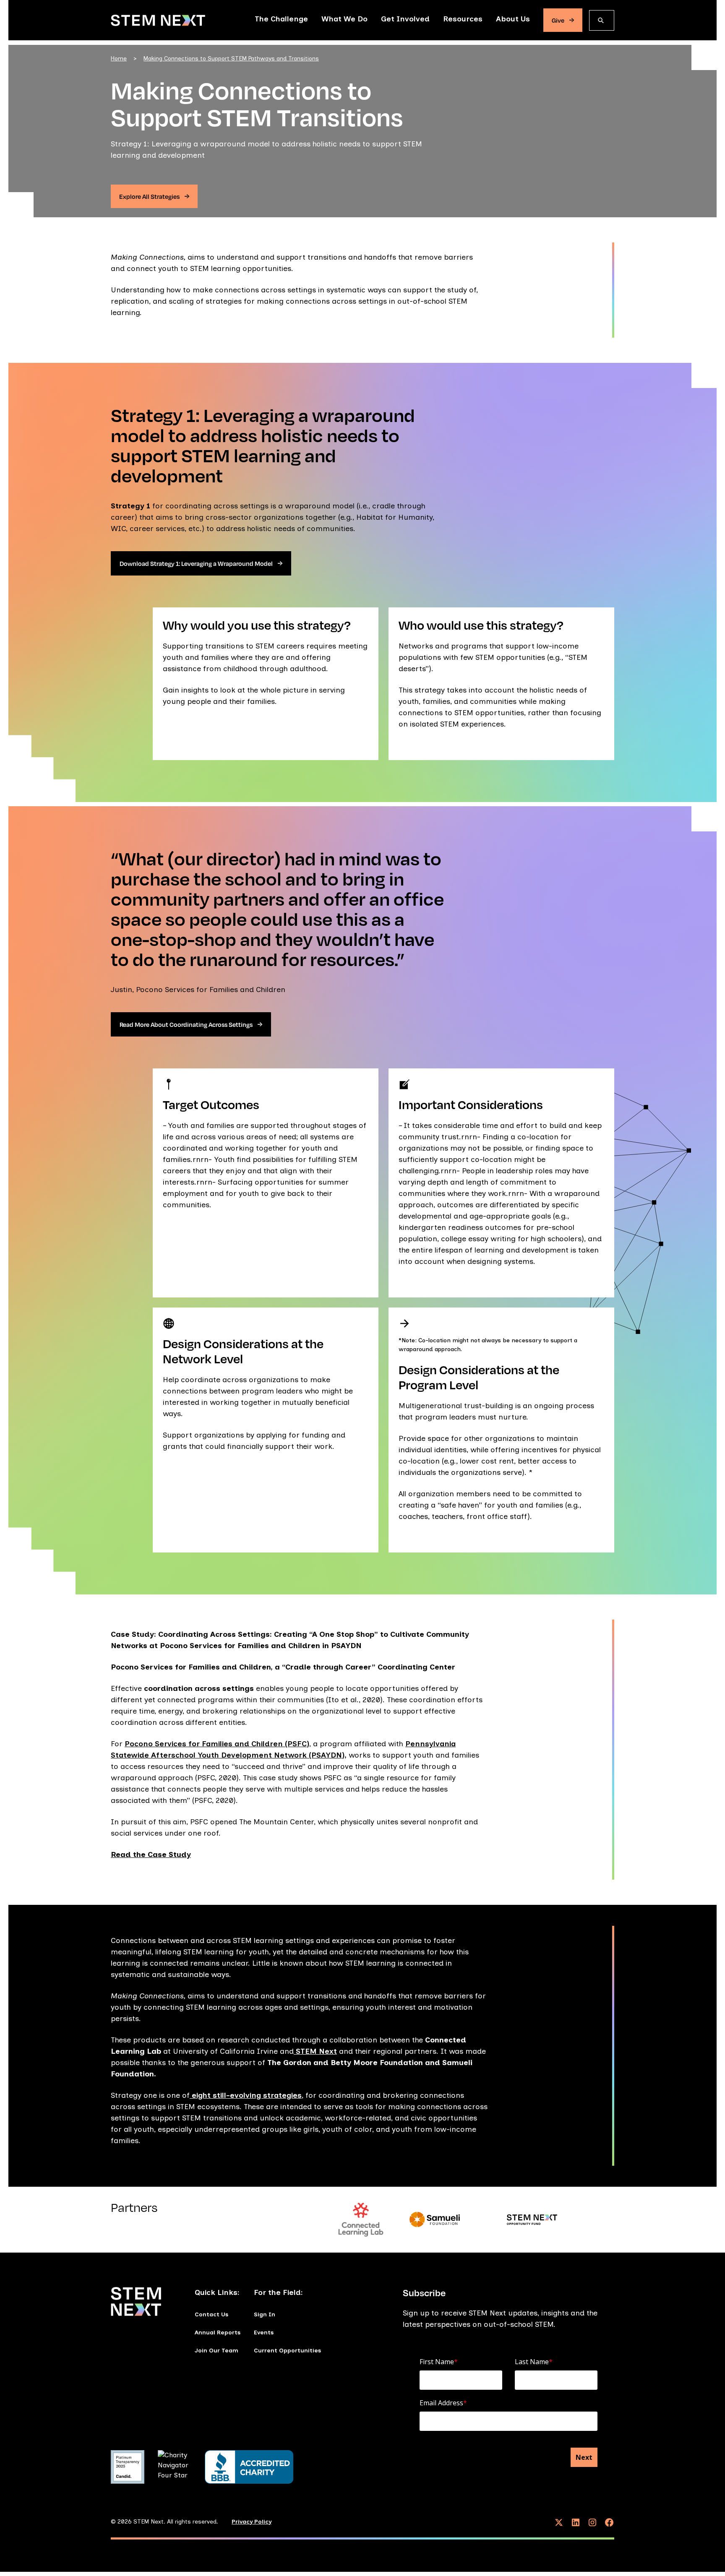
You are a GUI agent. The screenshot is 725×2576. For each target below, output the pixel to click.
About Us (513, 19)
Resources (463, 19)
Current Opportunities (287, 2351)
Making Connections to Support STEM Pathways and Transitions (231, 59)
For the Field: (278, 2292)
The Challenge (281, 19)
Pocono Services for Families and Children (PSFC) (217, 1744)
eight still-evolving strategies (246, 2095)
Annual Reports (218, 2332)
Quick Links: (217, 2292)
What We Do (344, 19)
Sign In (265, 2314)
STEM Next (315, 2051)
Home (119, 59)
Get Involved (405, 19)
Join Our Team (216, 2351)
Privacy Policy (252, 2522)
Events (264, 2332)
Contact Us (211, 2314)
